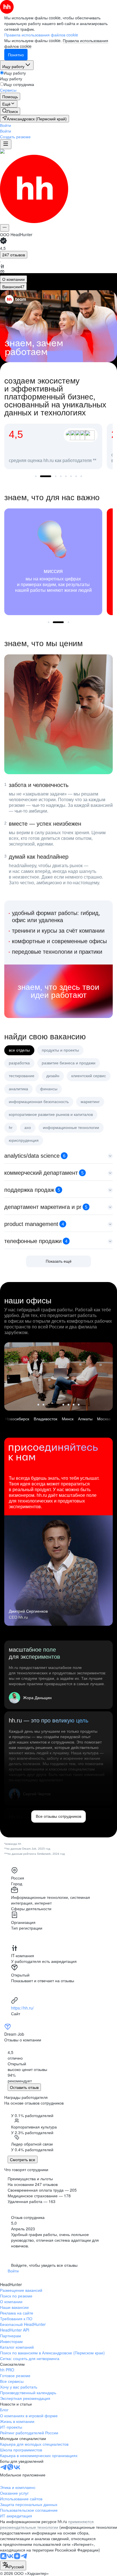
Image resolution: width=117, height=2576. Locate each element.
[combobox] (13, 2565)
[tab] (13, 279)
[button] (6, 125)
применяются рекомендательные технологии (47, 2524)
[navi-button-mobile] (6, 144)
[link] (10, 111)
